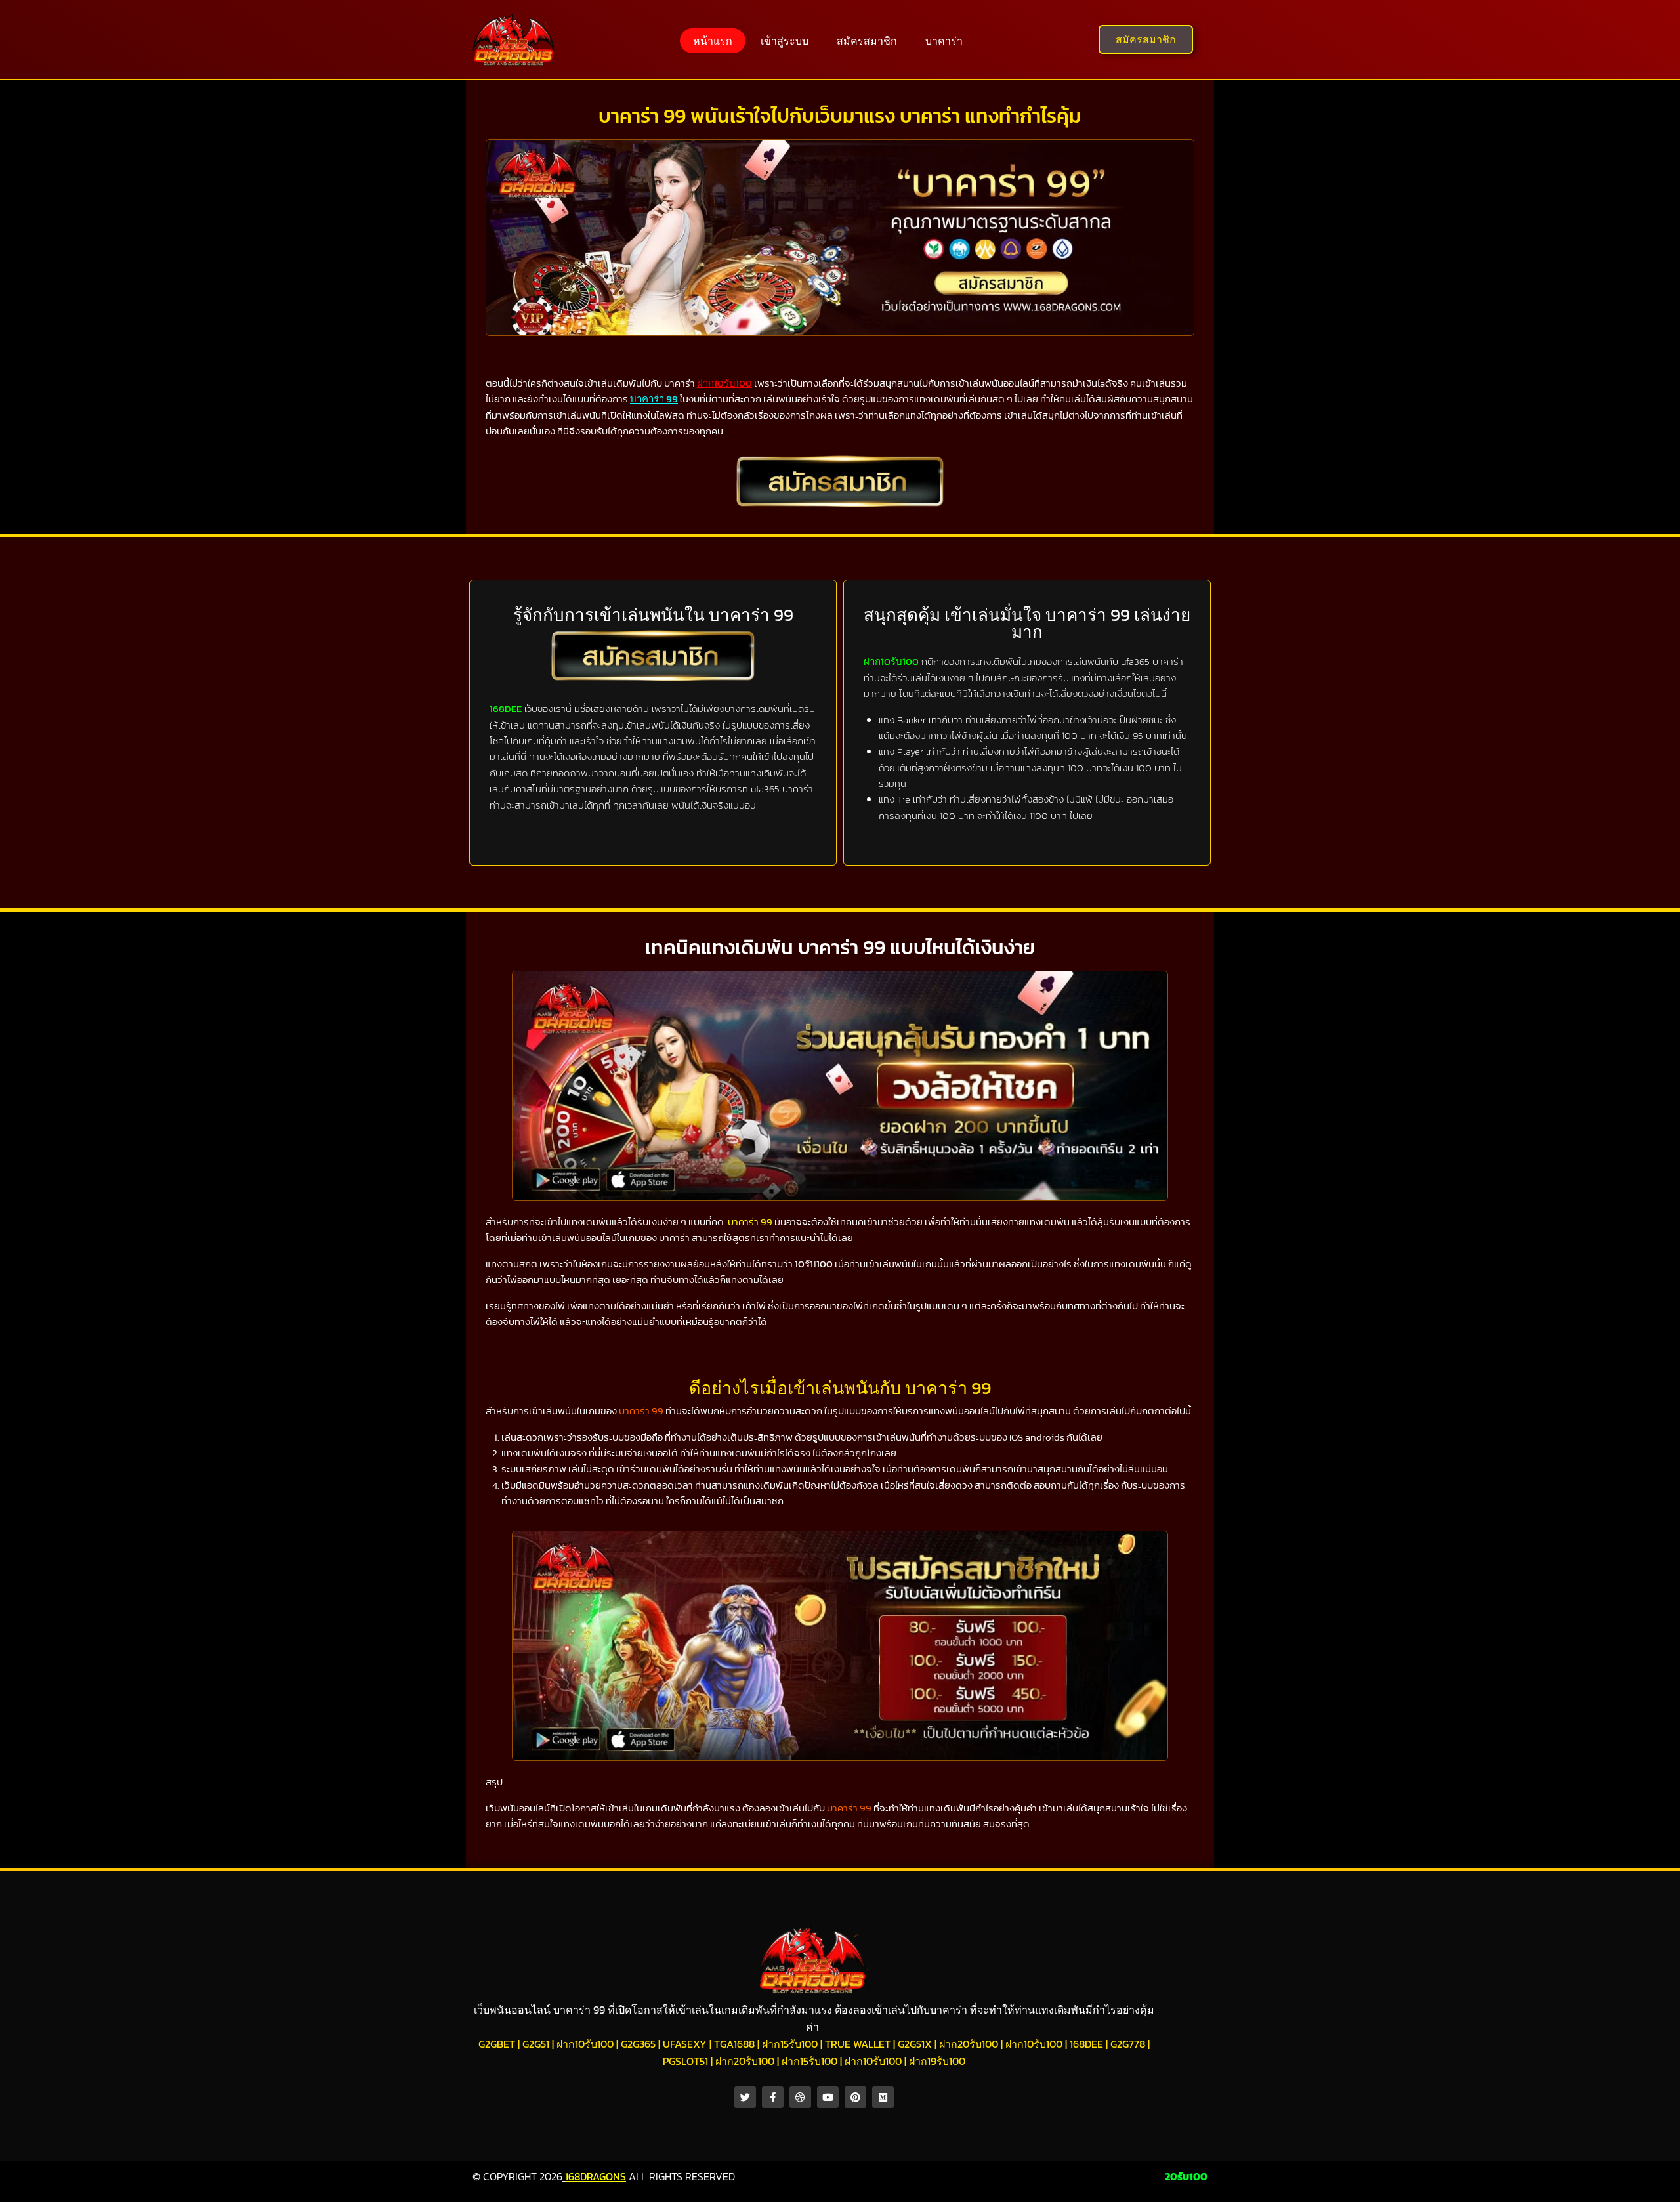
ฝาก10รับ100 (585, 2044)
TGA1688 (734, 2044)
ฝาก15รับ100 (790, 2044)
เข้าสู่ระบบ (785, 41)
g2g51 (536, 2044)
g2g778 (1128, 2044)
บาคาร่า (944, 41)
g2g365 (638, 2044)
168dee (1086, 2044)
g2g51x (915, 2044)
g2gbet (497, 2044)
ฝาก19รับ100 (937, 2061)
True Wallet (858, 2044)
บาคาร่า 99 (750, 1222)
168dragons (596, 2176)
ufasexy (685, 2044)
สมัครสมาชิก (867, 41)
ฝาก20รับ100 (969, 2044)
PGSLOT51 (685, 2061)
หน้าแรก (713, 41)
